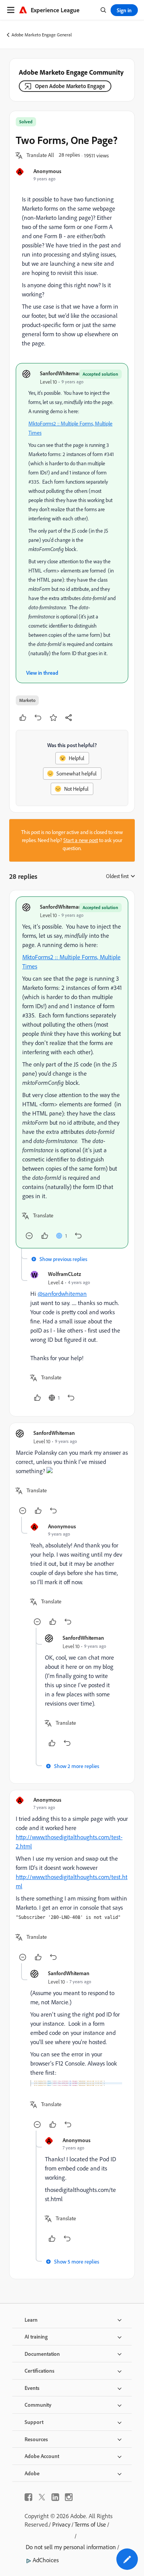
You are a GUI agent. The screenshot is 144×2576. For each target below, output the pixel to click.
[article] (72, 1072)
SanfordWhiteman (61, 373)
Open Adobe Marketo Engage (70, 86)
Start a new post (81, 840)
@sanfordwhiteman (62, 1294)
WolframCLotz (65, 1274)
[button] (40, 155)
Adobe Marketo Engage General (42, 35)
